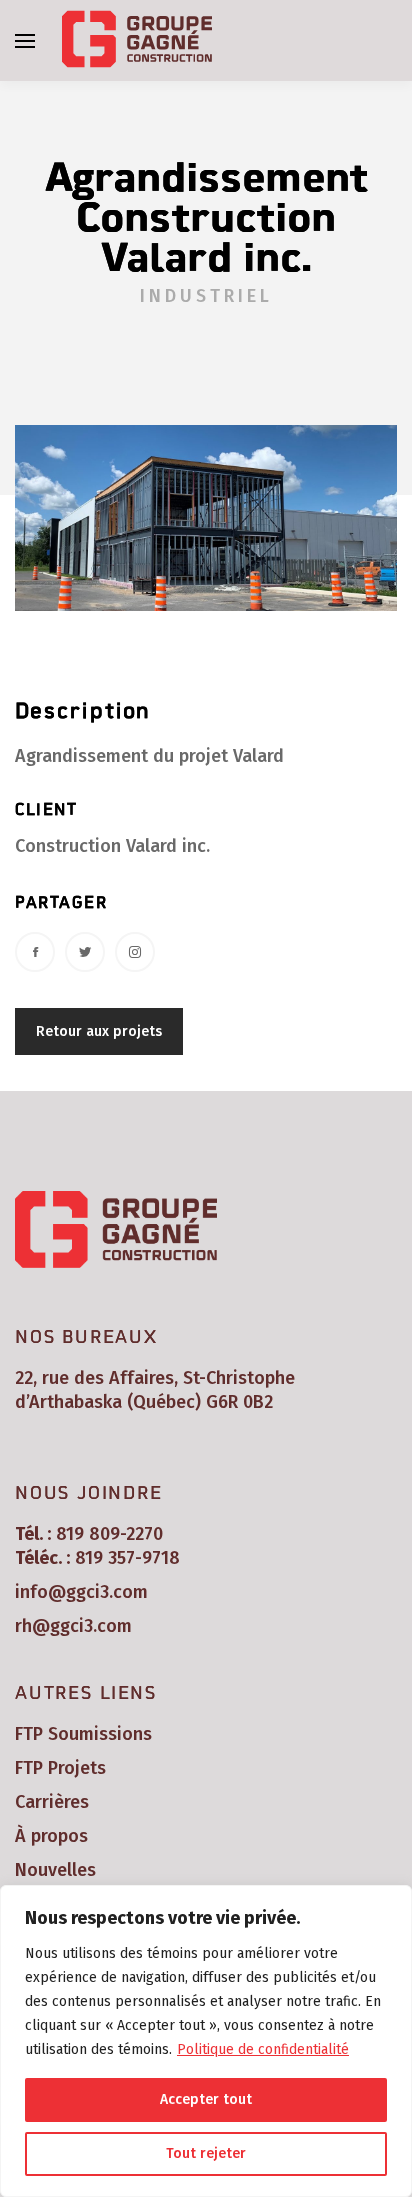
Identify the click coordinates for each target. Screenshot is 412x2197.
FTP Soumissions (83, 1734)
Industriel (206, 296)
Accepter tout (206, 2099)
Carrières (52, 1802)
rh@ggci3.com (73, 1626)
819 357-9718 (127, 1558)
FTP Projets (60, 1768)
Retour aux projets (99, 1031)
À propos (51, 1836)
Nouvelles (55, 1870)
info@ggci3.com (81, 1592)
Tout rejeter (206, 2153)
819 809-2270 (109, 1534)
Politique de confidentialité (263, 2049)
